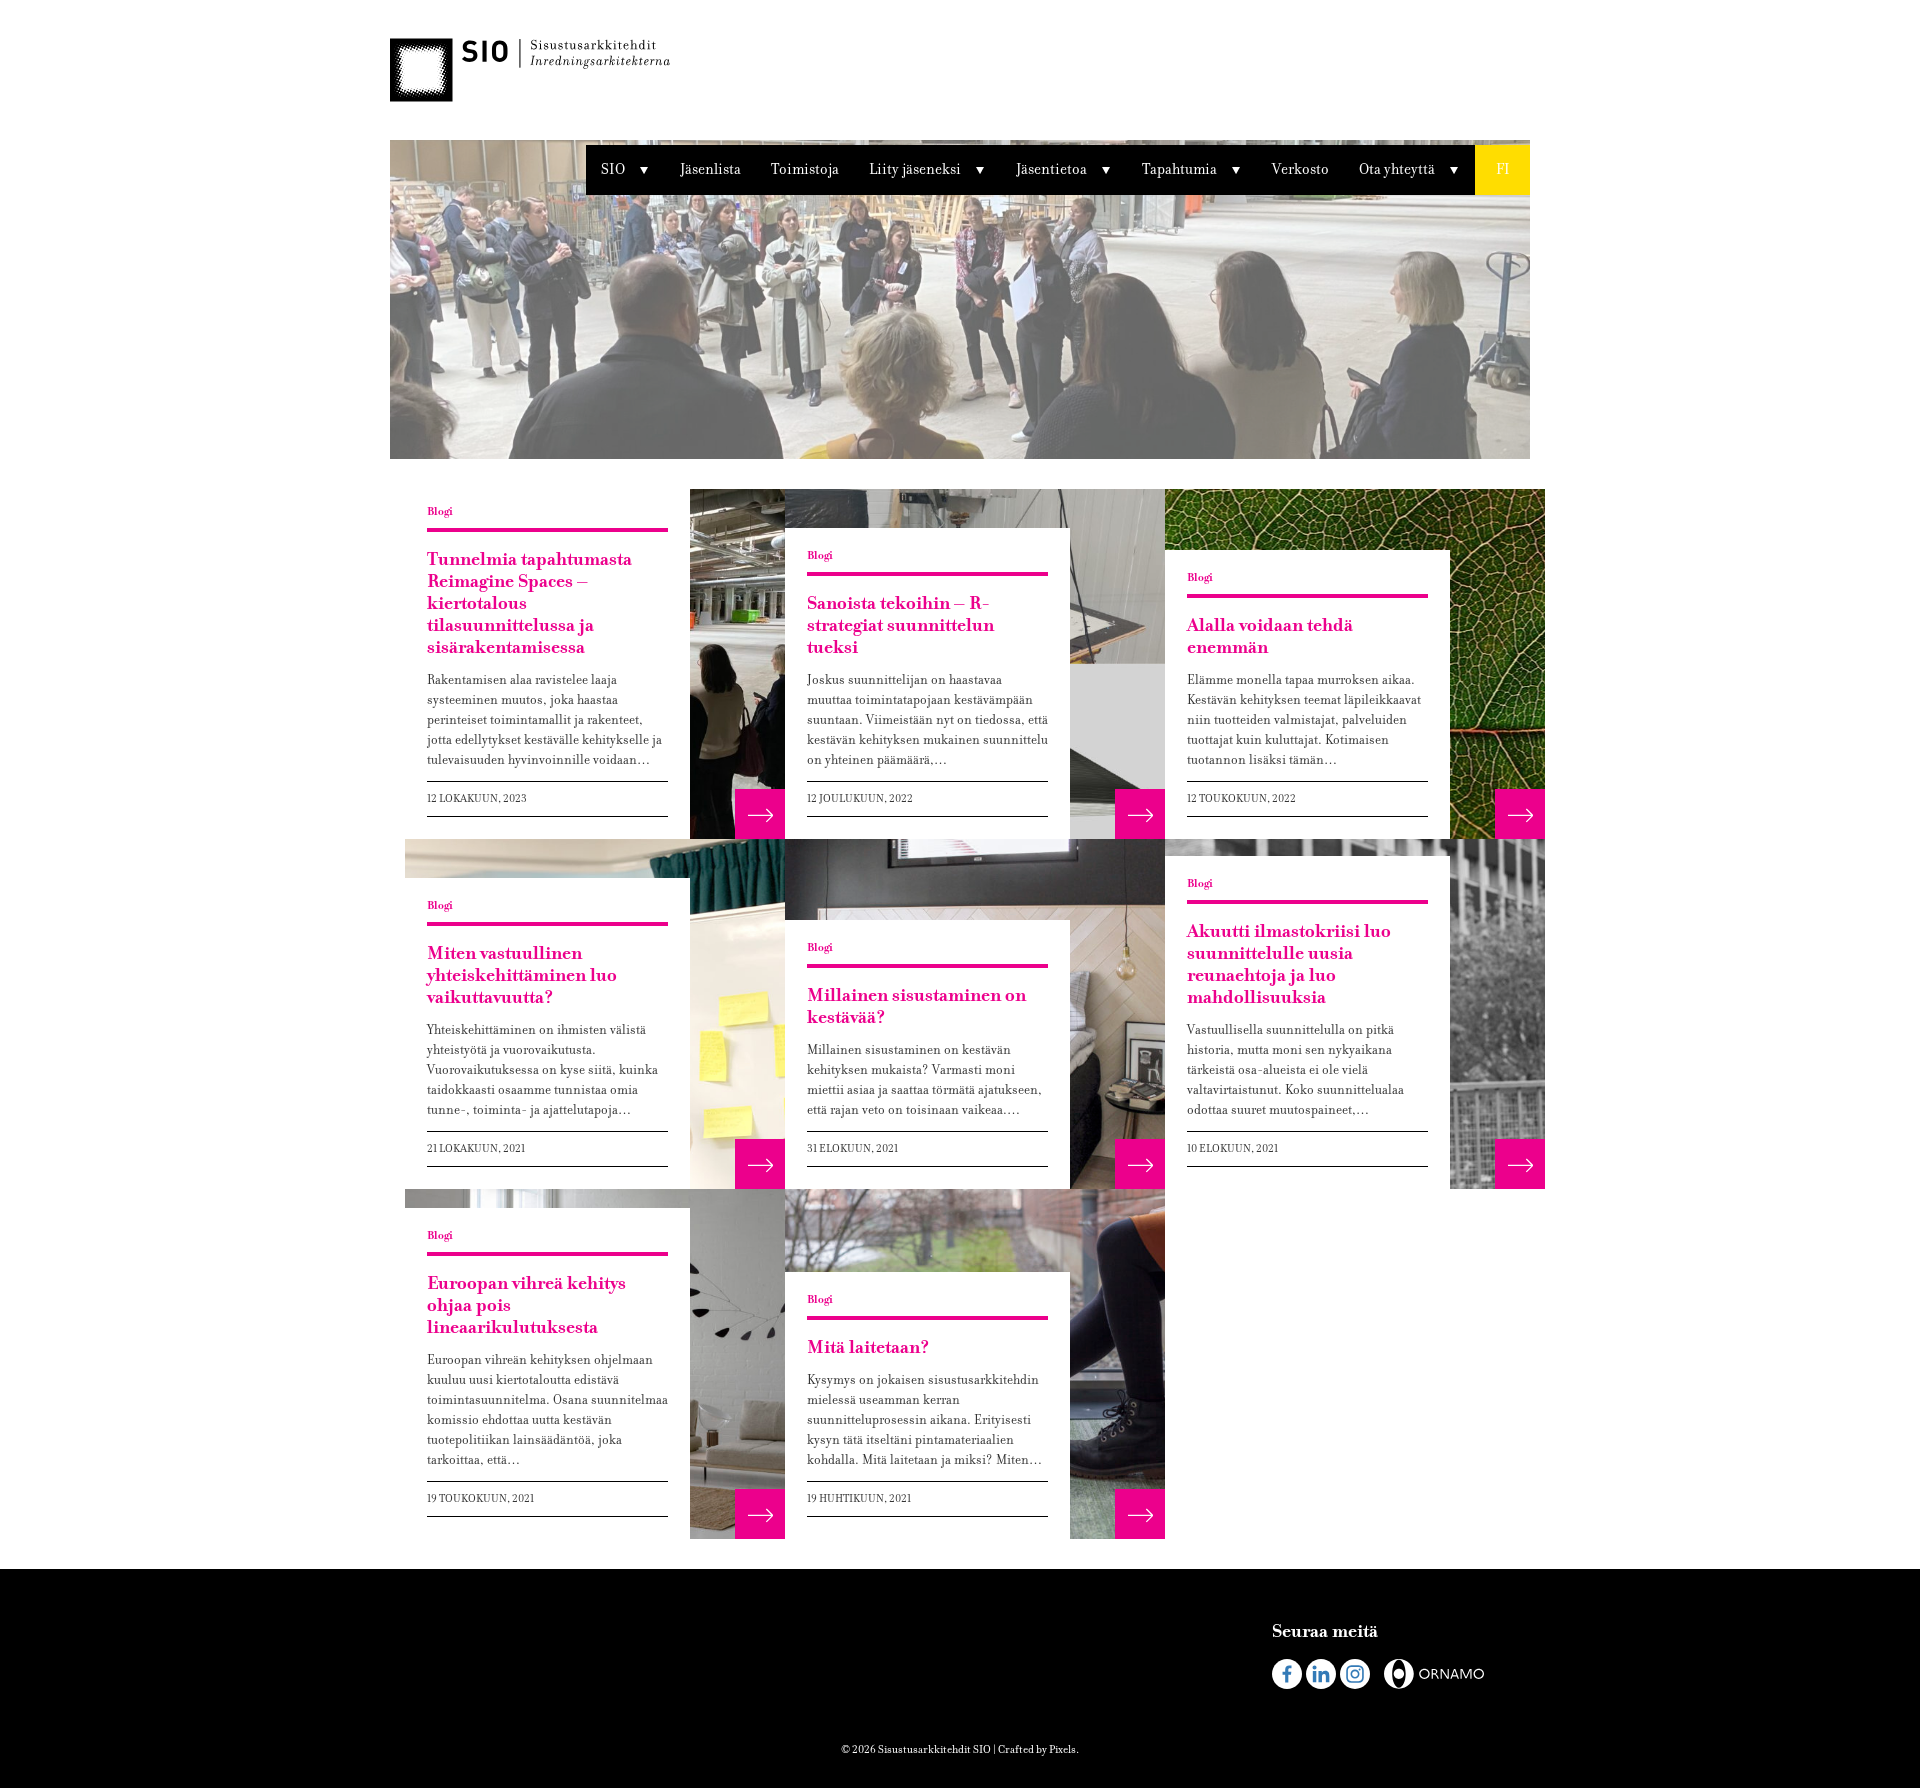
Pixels (1062, 1749)
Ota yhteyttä (1397, 169)
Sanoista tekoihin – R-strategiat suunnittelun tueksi (900, 625)
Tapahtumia (1179, 169)
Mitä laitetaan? (868, 1347)
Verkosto (1300, 169)
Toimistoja (805, 169)
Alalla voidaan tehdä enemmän (1270, 636)
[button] (1502, 170)
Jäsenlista (710, 169)
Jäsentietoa (1051, 169)
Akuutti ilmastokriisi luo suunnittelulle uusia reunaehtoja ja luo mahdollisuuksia (1289, 964)
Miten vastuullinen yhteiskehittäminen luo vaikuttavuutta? (522, 975)
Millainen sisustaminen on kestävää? (916, 1006)
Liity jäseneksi (915, 169)
